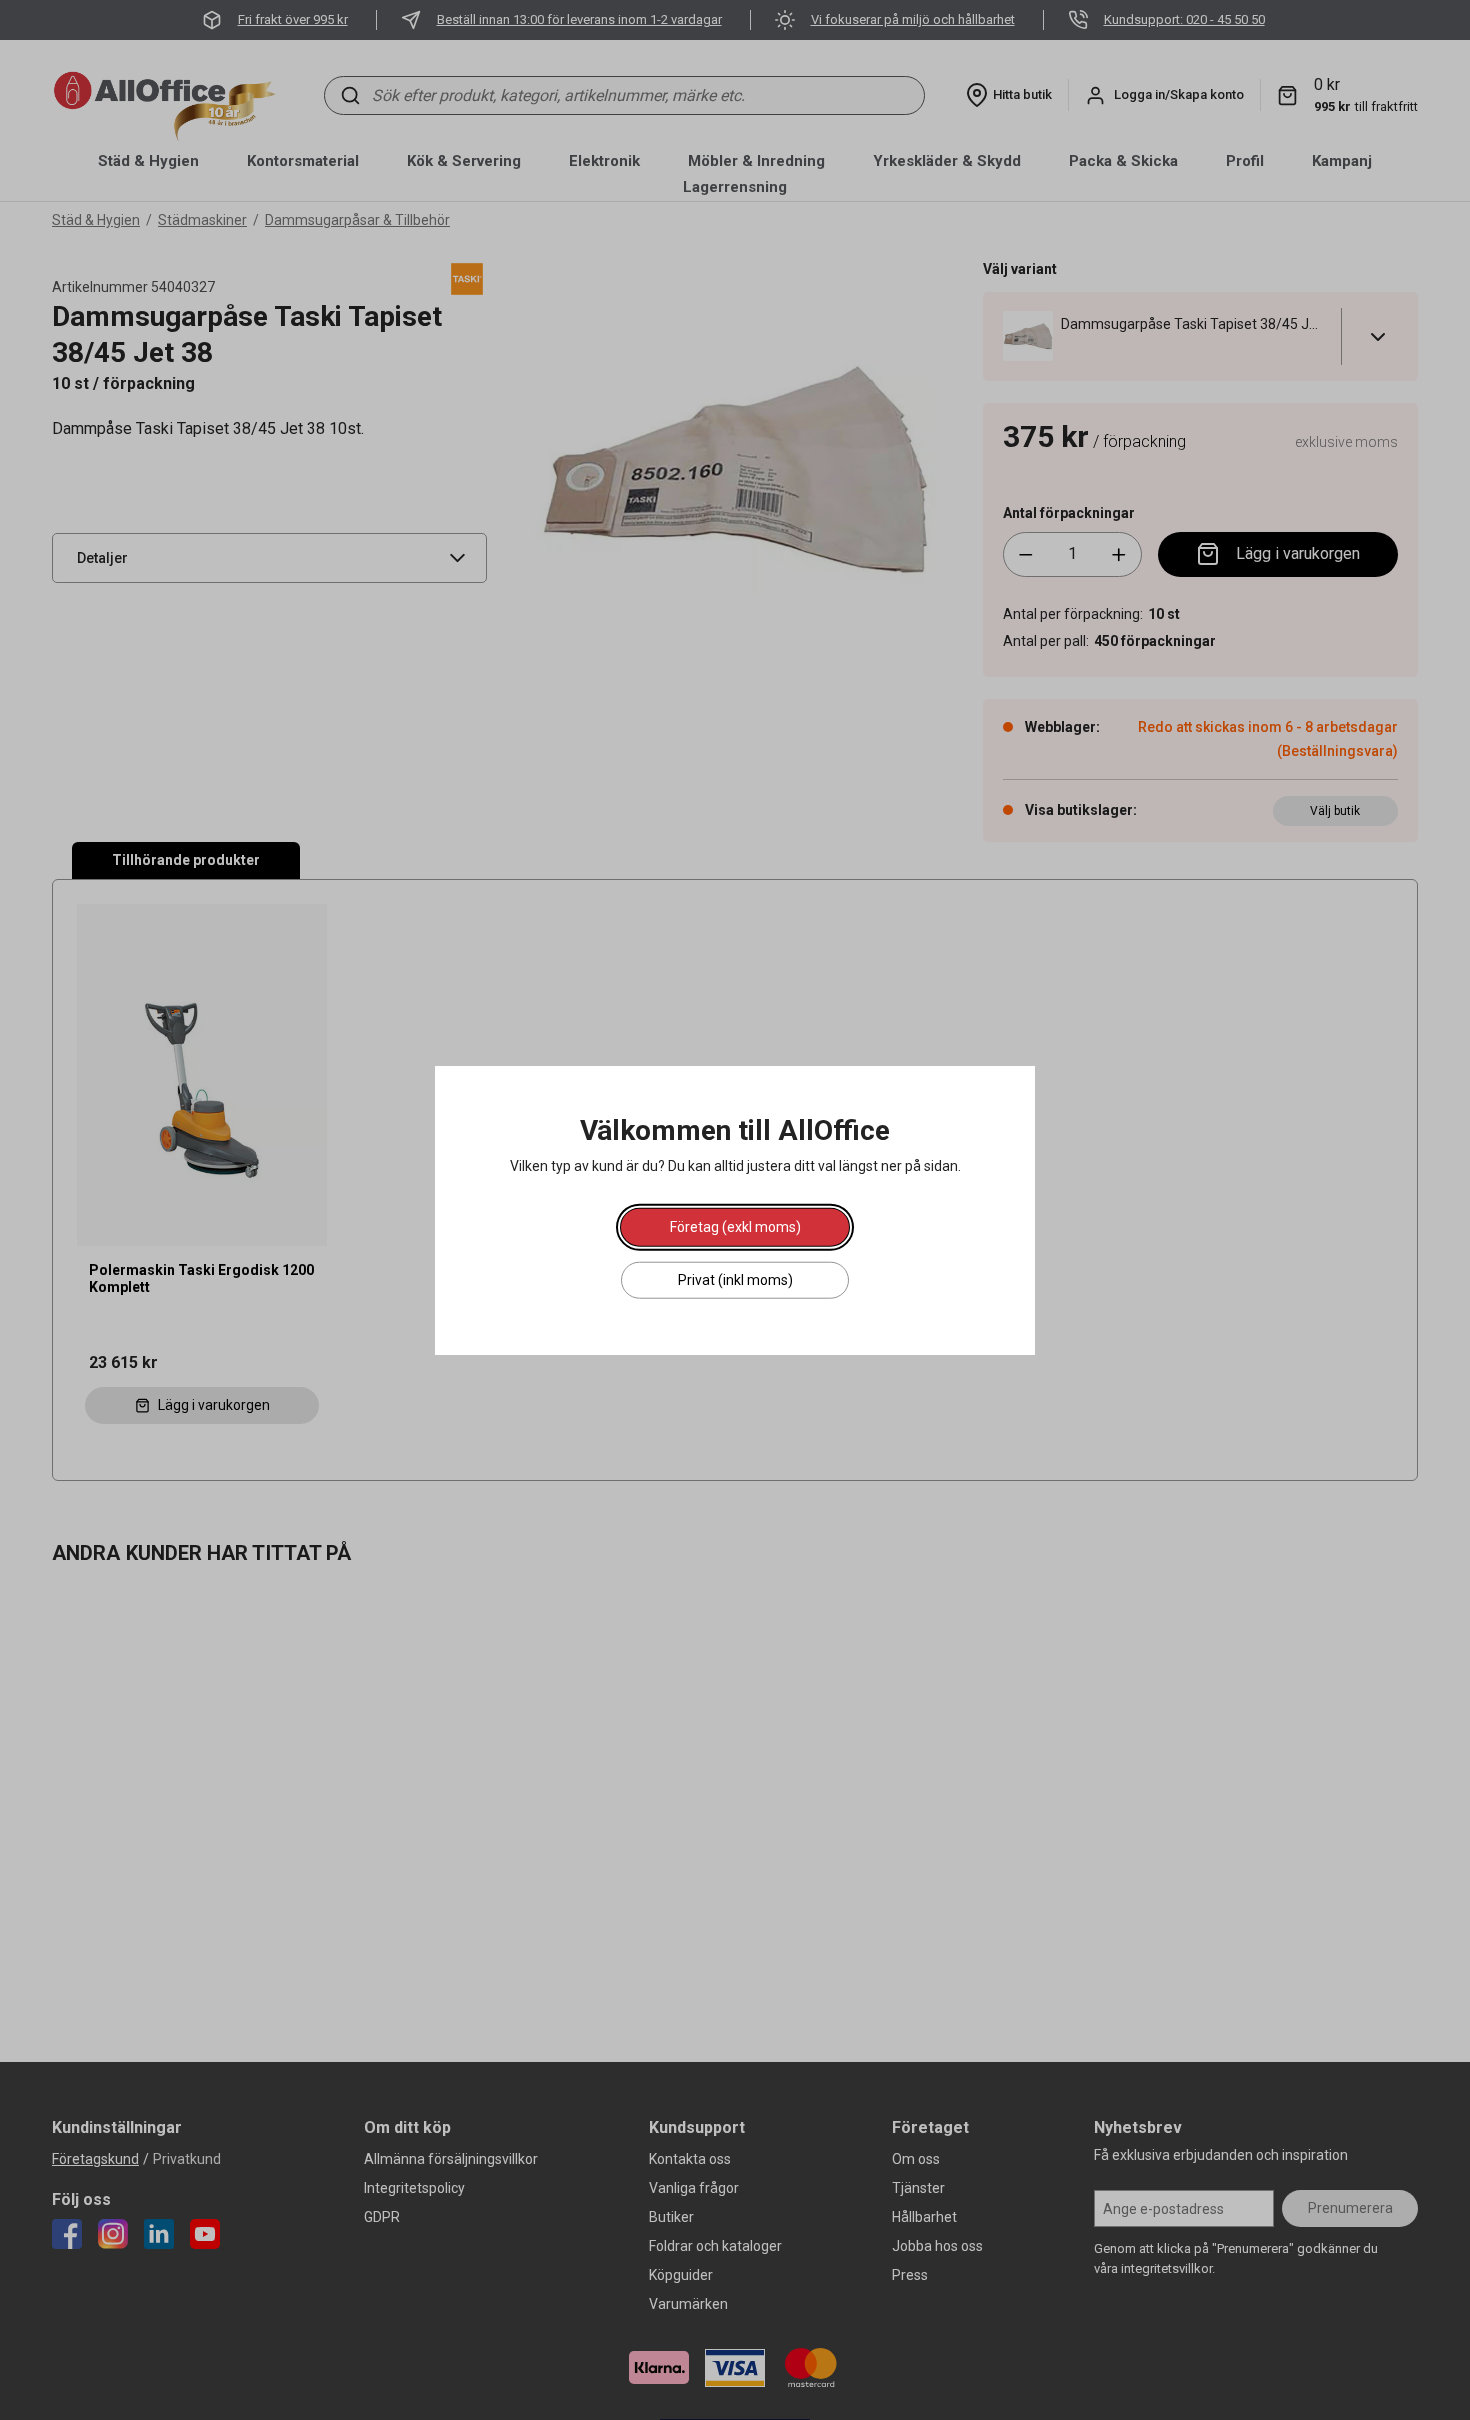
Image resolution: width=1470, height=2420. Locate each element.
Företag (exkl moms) (735, 1226)
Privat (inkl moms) (735, 1279)
